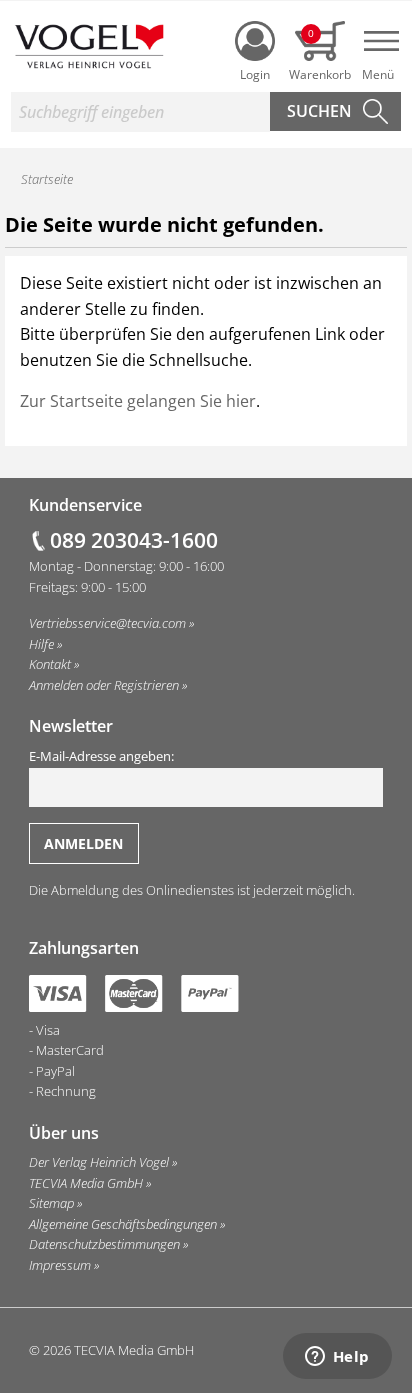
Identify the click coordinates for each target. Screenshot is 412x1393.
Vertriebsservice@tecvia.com (107, 623)
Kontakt (50, 664)
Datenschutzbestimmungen (104, 1244)
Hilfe (41, 644)
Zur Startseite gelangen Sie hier (138, 401)
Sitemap (51, 1203)
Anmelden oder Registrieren (104, 685)
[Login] (255, 41)
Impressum (60, 1265)
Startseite (47, 179)
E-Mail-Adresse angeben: (101, 756)
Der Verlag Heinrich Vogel (99, 1162)
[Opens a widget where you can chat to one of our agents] (337, 1358)
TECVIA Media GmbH (86, 1183)
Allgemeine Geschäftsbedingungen (123, 1224)
